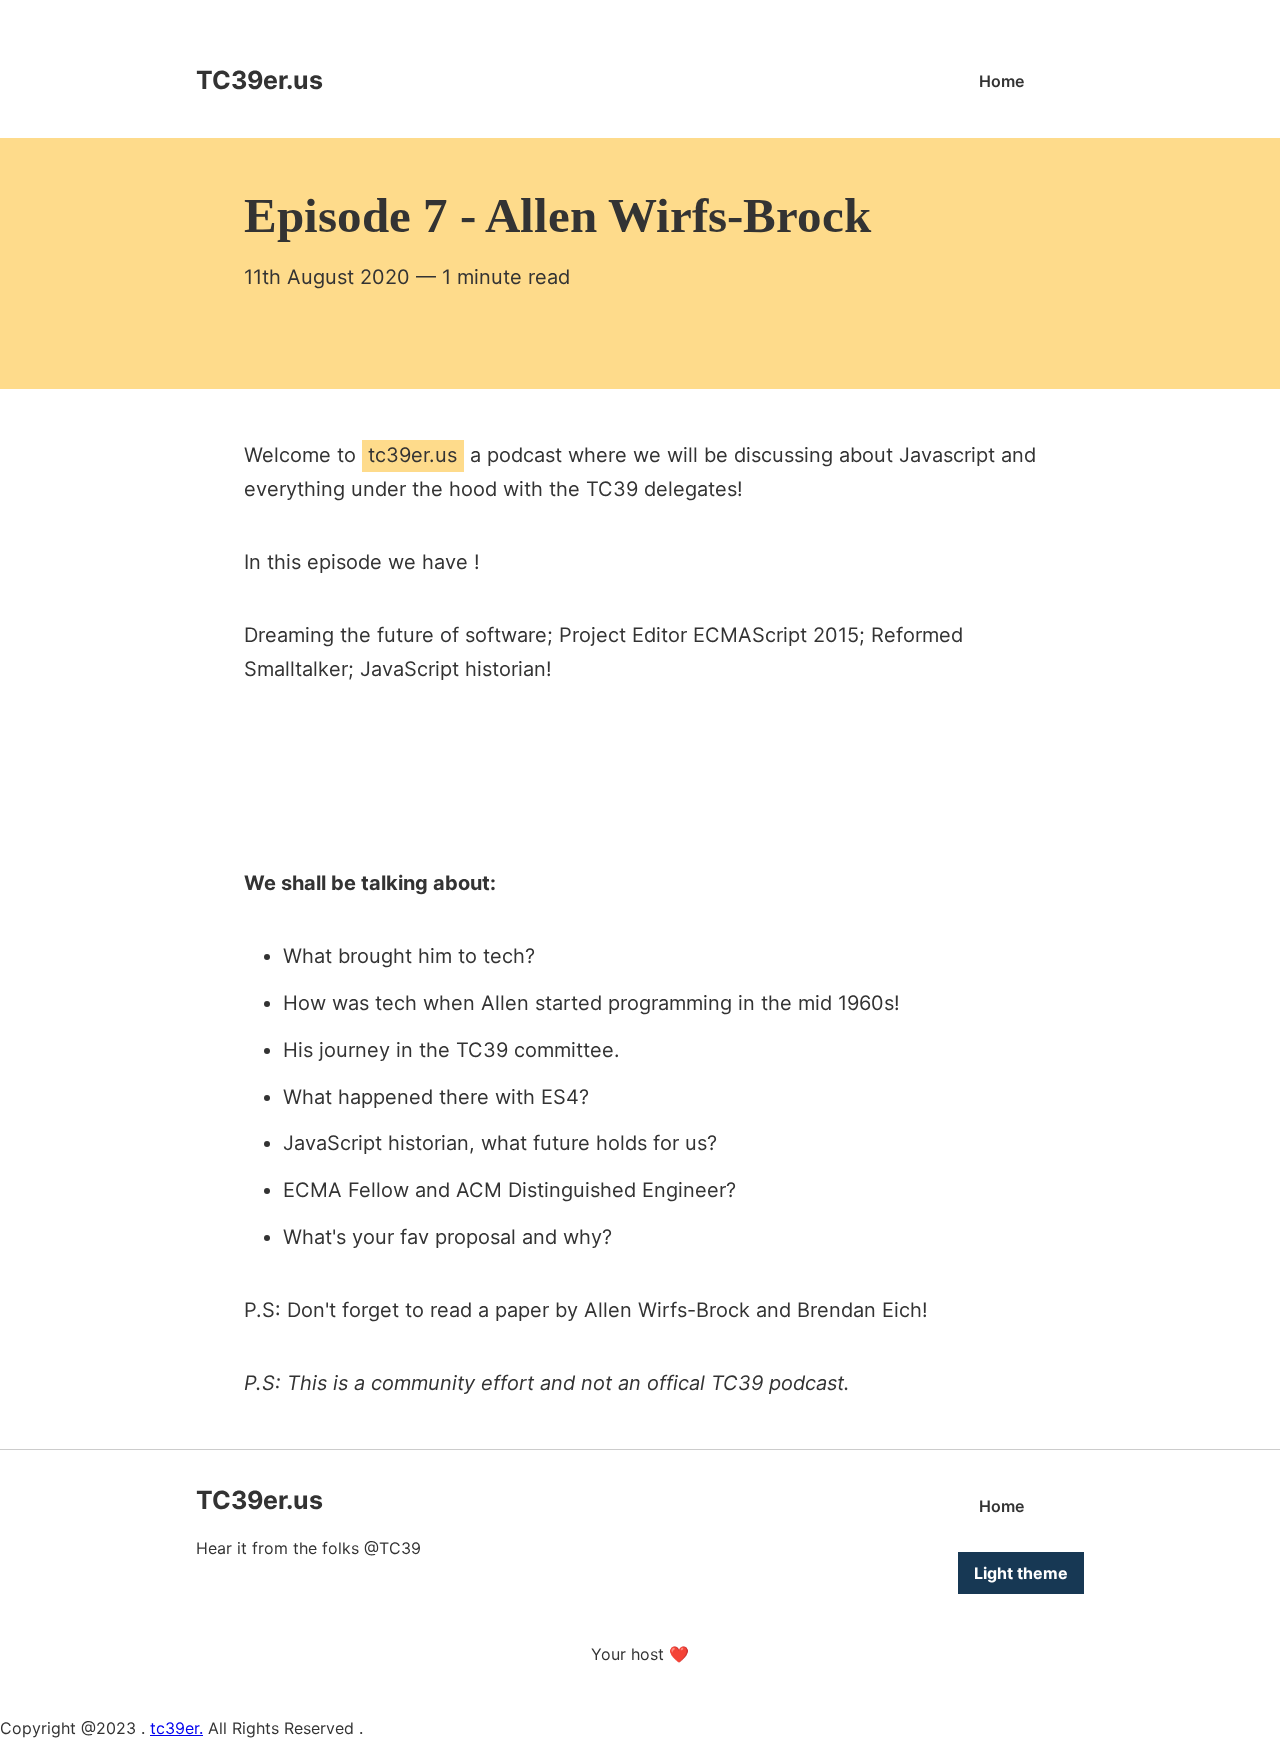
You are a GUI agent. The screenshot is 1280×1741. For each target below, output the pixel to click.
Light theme (1021, 1573)
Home (1001, 81)
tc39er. (176, 1728)
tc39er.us (412, 455)
